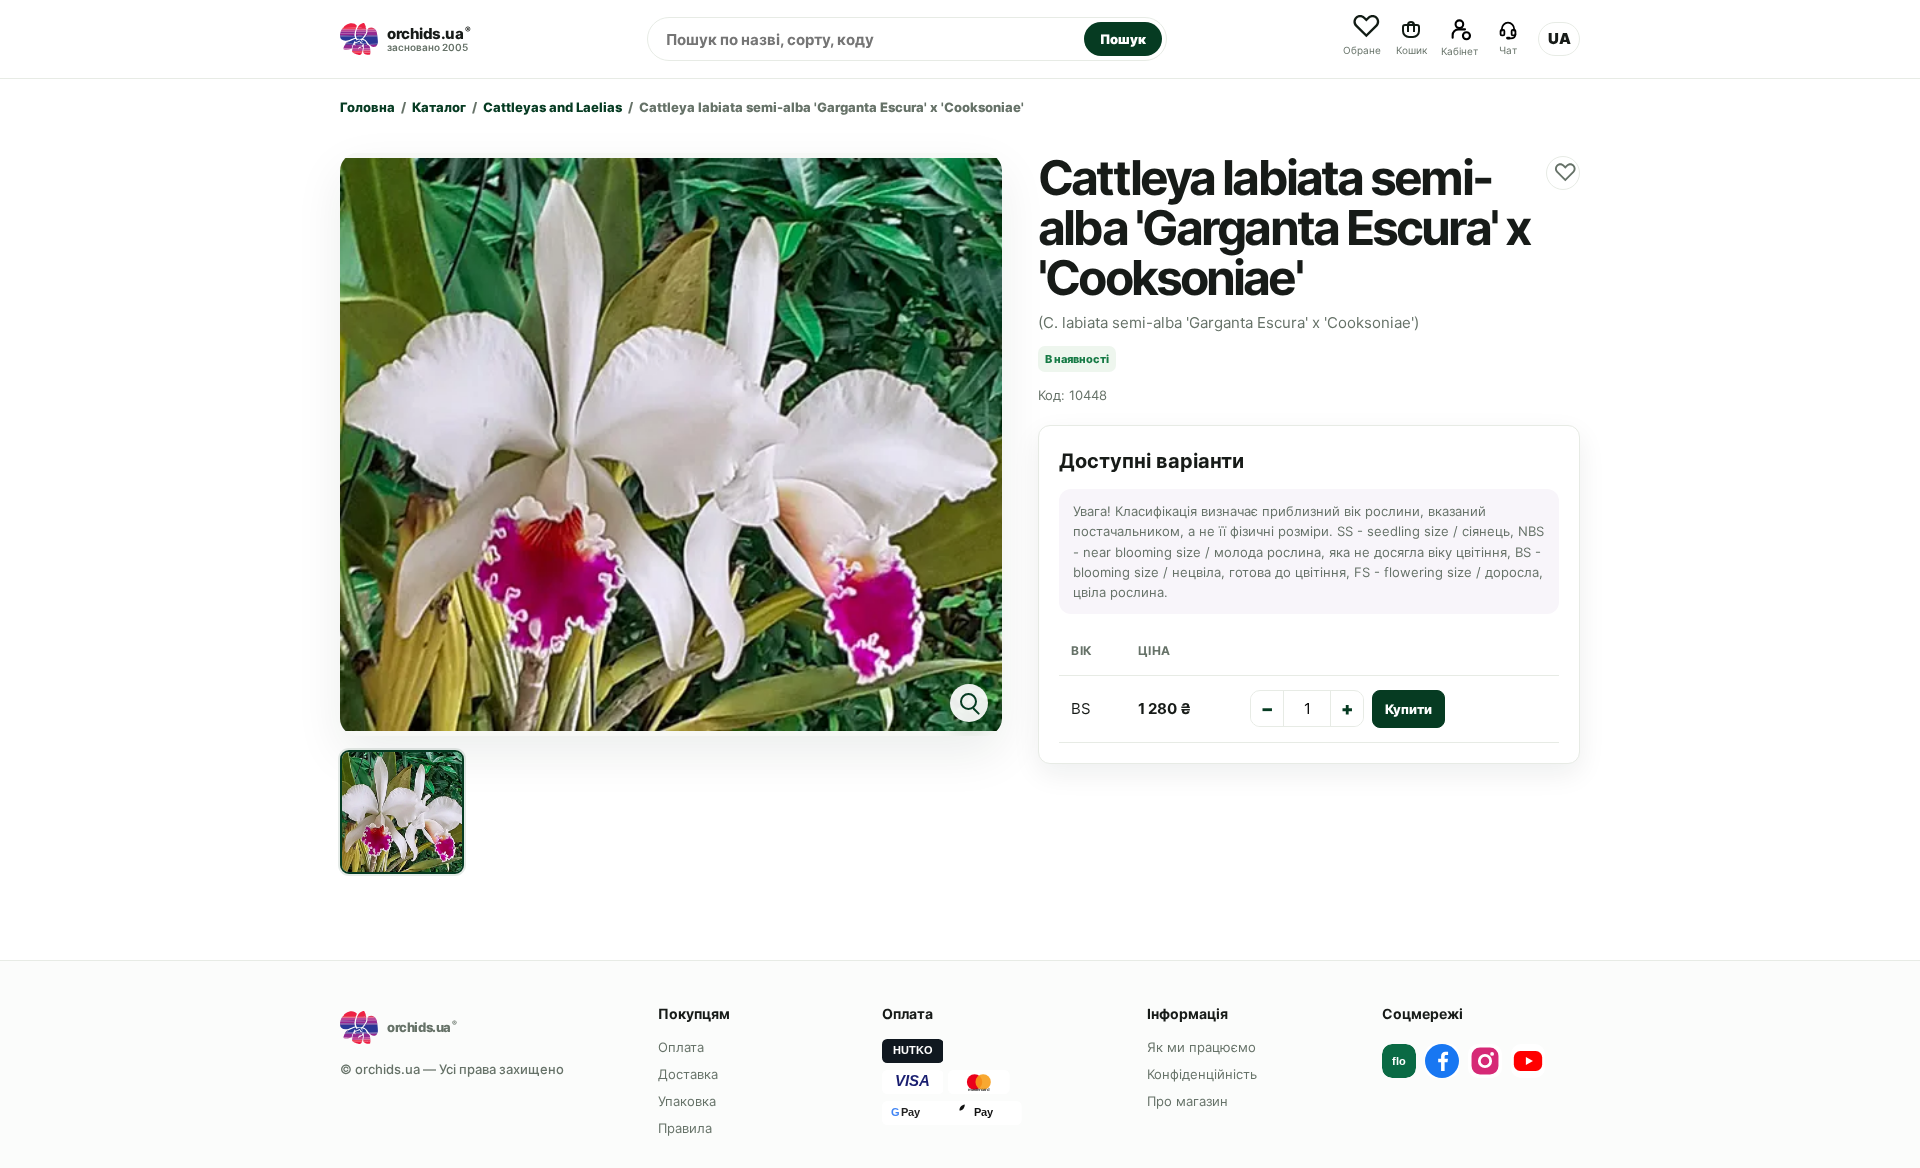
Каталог (439, 107)
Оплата (681, 1047)
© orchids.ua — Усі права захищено (452, 1069)
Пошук (1123, 39)
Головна (367, 107)
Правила (685, 1128)
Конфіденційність (1202, 1074)
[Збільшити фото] (671, 444)
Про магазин (1187, 1101)
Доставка (688, 1074)
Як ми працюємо (1201, 1047)
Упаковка (687, 1101)
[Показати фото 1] (402, 812)
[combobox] (866, 39)
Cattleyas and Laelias (552, 107)
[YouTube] (1528, 1061)
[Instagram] (1485, 1061)
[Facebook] (1442, 1061)
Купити (1408, 709)
